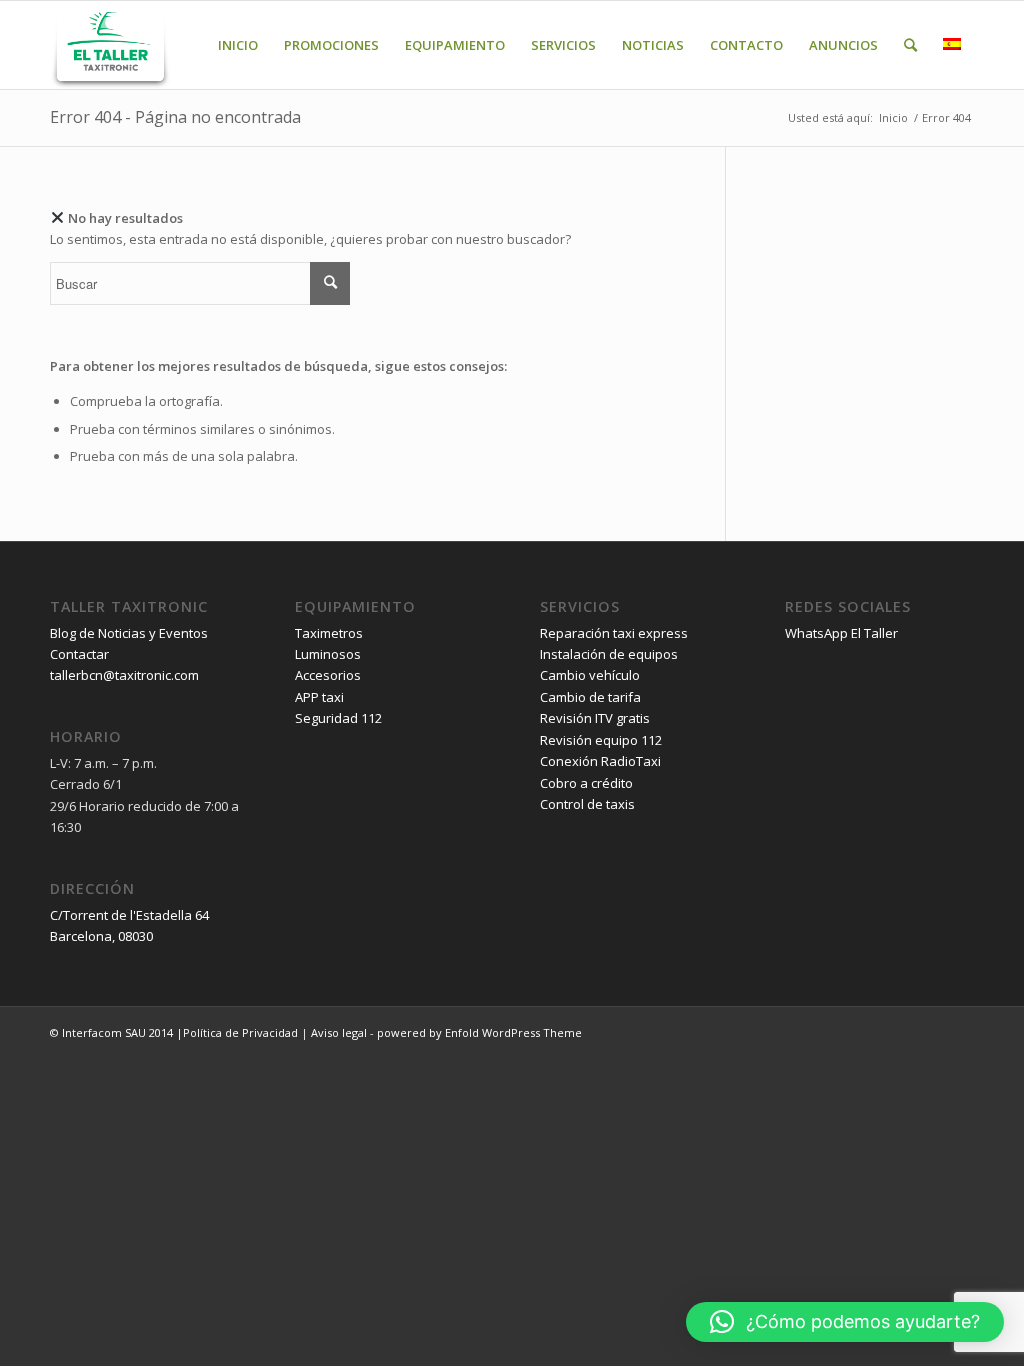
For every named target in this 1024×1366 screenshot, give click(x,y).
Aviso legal (339, 1032)
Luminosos (328, 654)
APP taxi (319, 697)
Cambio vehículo (590, 675)
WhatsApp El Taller (841, 633)
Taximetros (329, 633)
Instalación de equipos (609, 654)
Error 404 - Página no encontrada (175, 117)
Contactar (79, 654)
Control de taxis (587, 804)
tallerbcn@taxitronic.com (124, 675)
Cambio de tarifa (590, 697)
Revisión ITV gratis (595, 718)
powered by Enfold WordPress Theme (479, 1032)
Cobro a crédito (586, 783)
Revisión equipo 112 (601, 740)
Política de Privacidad (240, 1032)
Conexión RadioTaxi (600, 761)
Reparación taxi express (614, 633)
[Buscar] (910, 45)
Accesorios (328, 675)
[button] (845, 1322)
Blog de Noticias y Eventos (129, 633)
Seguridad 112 (338, 718)
